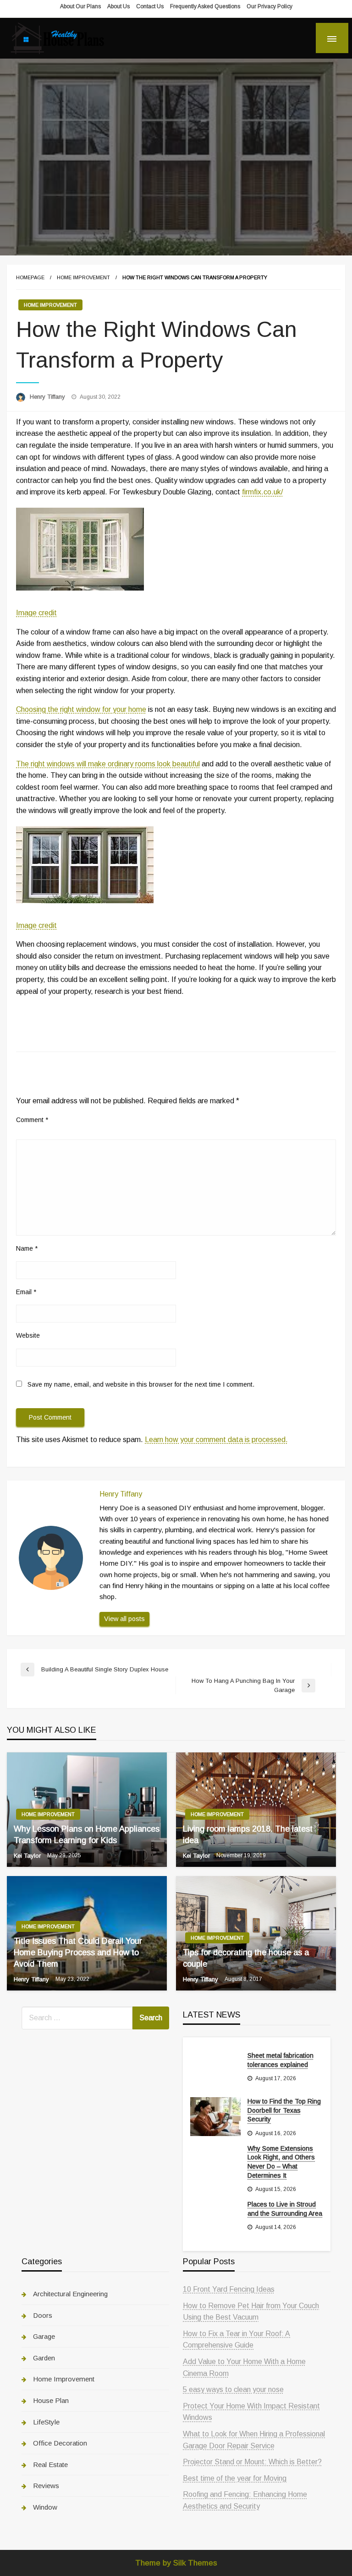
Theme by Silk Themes (176, 2563)
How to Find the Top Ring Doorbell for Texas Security (284, 2110)
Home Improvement (83, 277)
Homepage (30, 277)
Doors (43, 2315)
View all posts (124, 1619)
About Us (118, 6)
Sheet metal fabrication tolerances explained (280, 2060)
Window (45, 2507)
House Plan (51, 2400)
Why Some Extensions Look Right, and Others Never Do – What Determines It (281, 2162)
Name (27, 1248)
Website (28, 1335)
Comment (32, 1120)
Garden (44, 2358)
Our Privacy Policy (269, 6)
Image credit (36, 613)
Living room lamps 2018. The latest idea (248, 1835)
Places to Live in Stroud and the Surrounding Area (285, 2209)
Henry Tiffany (48, 397)
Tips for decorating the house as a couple (246, 1958)
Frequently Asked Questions (205, 6)
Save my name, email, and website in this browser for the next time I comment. (141, 1384)
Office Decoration (60, 2443)
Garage (44, 2336)
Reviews (46, 2486)
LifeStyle (46, 2422)
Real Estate (50, 2465)
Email (26, 1292)
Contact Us (150, 6)
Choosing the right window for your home (81, 709)
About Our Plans (80, 6)
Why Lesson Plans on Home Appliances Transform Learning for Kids (87, 1835)
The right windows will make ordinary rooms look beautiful (108, 764)
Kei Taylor (28, 1856)
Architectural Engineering (70, 2294)
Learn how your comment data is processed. (216, 1440)
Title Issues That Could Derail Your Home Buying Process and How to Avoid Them (78, 1952)
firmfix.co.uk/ (262, 492)
